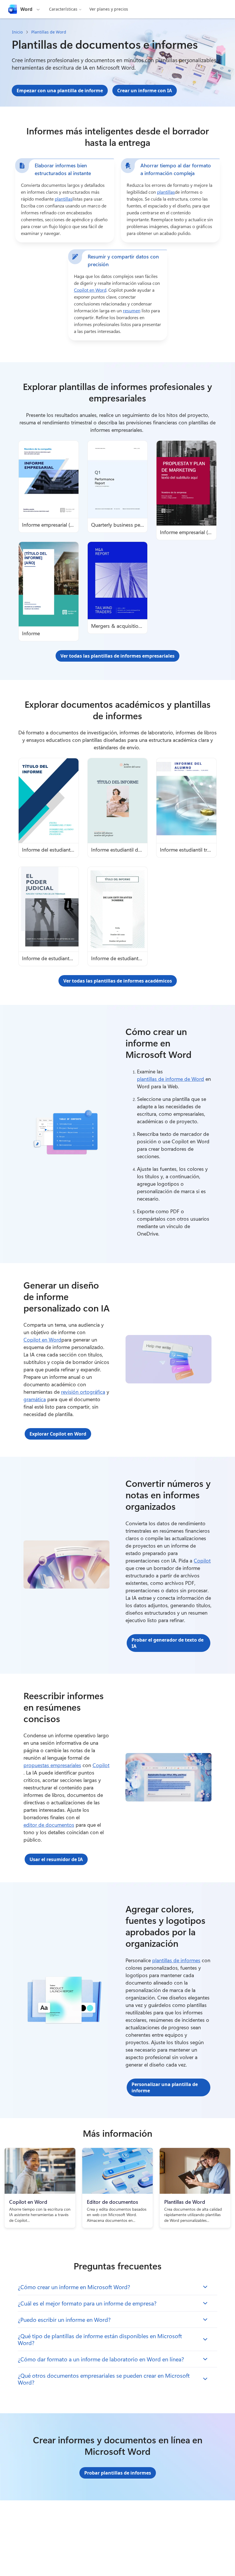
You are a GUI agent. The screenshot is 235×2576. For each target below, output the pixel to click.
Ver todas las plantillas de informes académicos (118, 981)
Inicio (17, 32)
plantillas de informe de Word (171, 1079)
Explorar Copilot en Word (58, 1434)
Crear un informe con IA (145, 91)
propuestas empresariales (52, 1765)
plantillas (64, 199)
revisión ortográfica (83, 1392)
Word (26, 9)
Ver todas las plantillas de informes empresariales (117, 656)
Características (63, 9)
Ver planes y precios (109, 9)
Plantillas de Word (49, 32)
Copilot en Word (90, 290)
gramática (35, 1399)
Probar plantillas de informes (118, 2473)
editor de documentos (49, 1825)
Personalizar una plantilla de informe (165, 2087)
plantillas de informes (176, 1960)
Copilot (202, 1561)
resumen (132, 310)
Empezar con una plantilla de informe (60, 91)
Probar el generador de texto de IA (168, 1643)
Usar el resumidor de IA (56, 1859)
